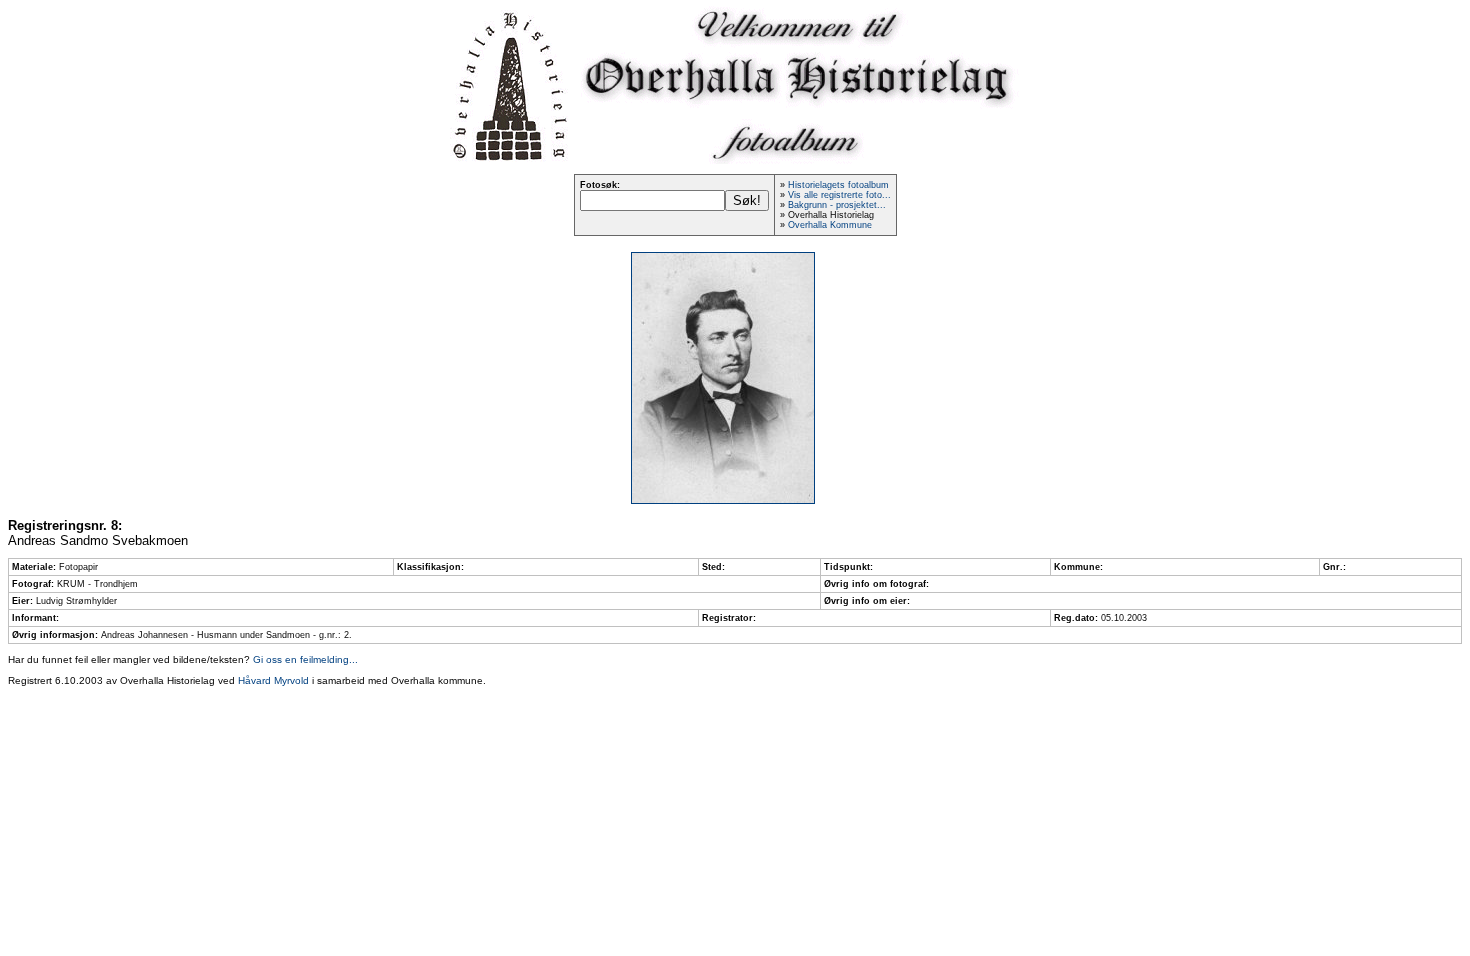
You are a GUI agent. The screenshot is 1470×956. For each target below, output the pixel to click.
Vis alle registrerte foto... (839, 195)
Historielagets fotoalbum (838, 185)
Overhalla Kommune (830, 225)
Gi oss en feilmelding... (305, 659)
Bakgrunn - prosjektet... (837, 205)
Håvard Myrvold (273, 680)
